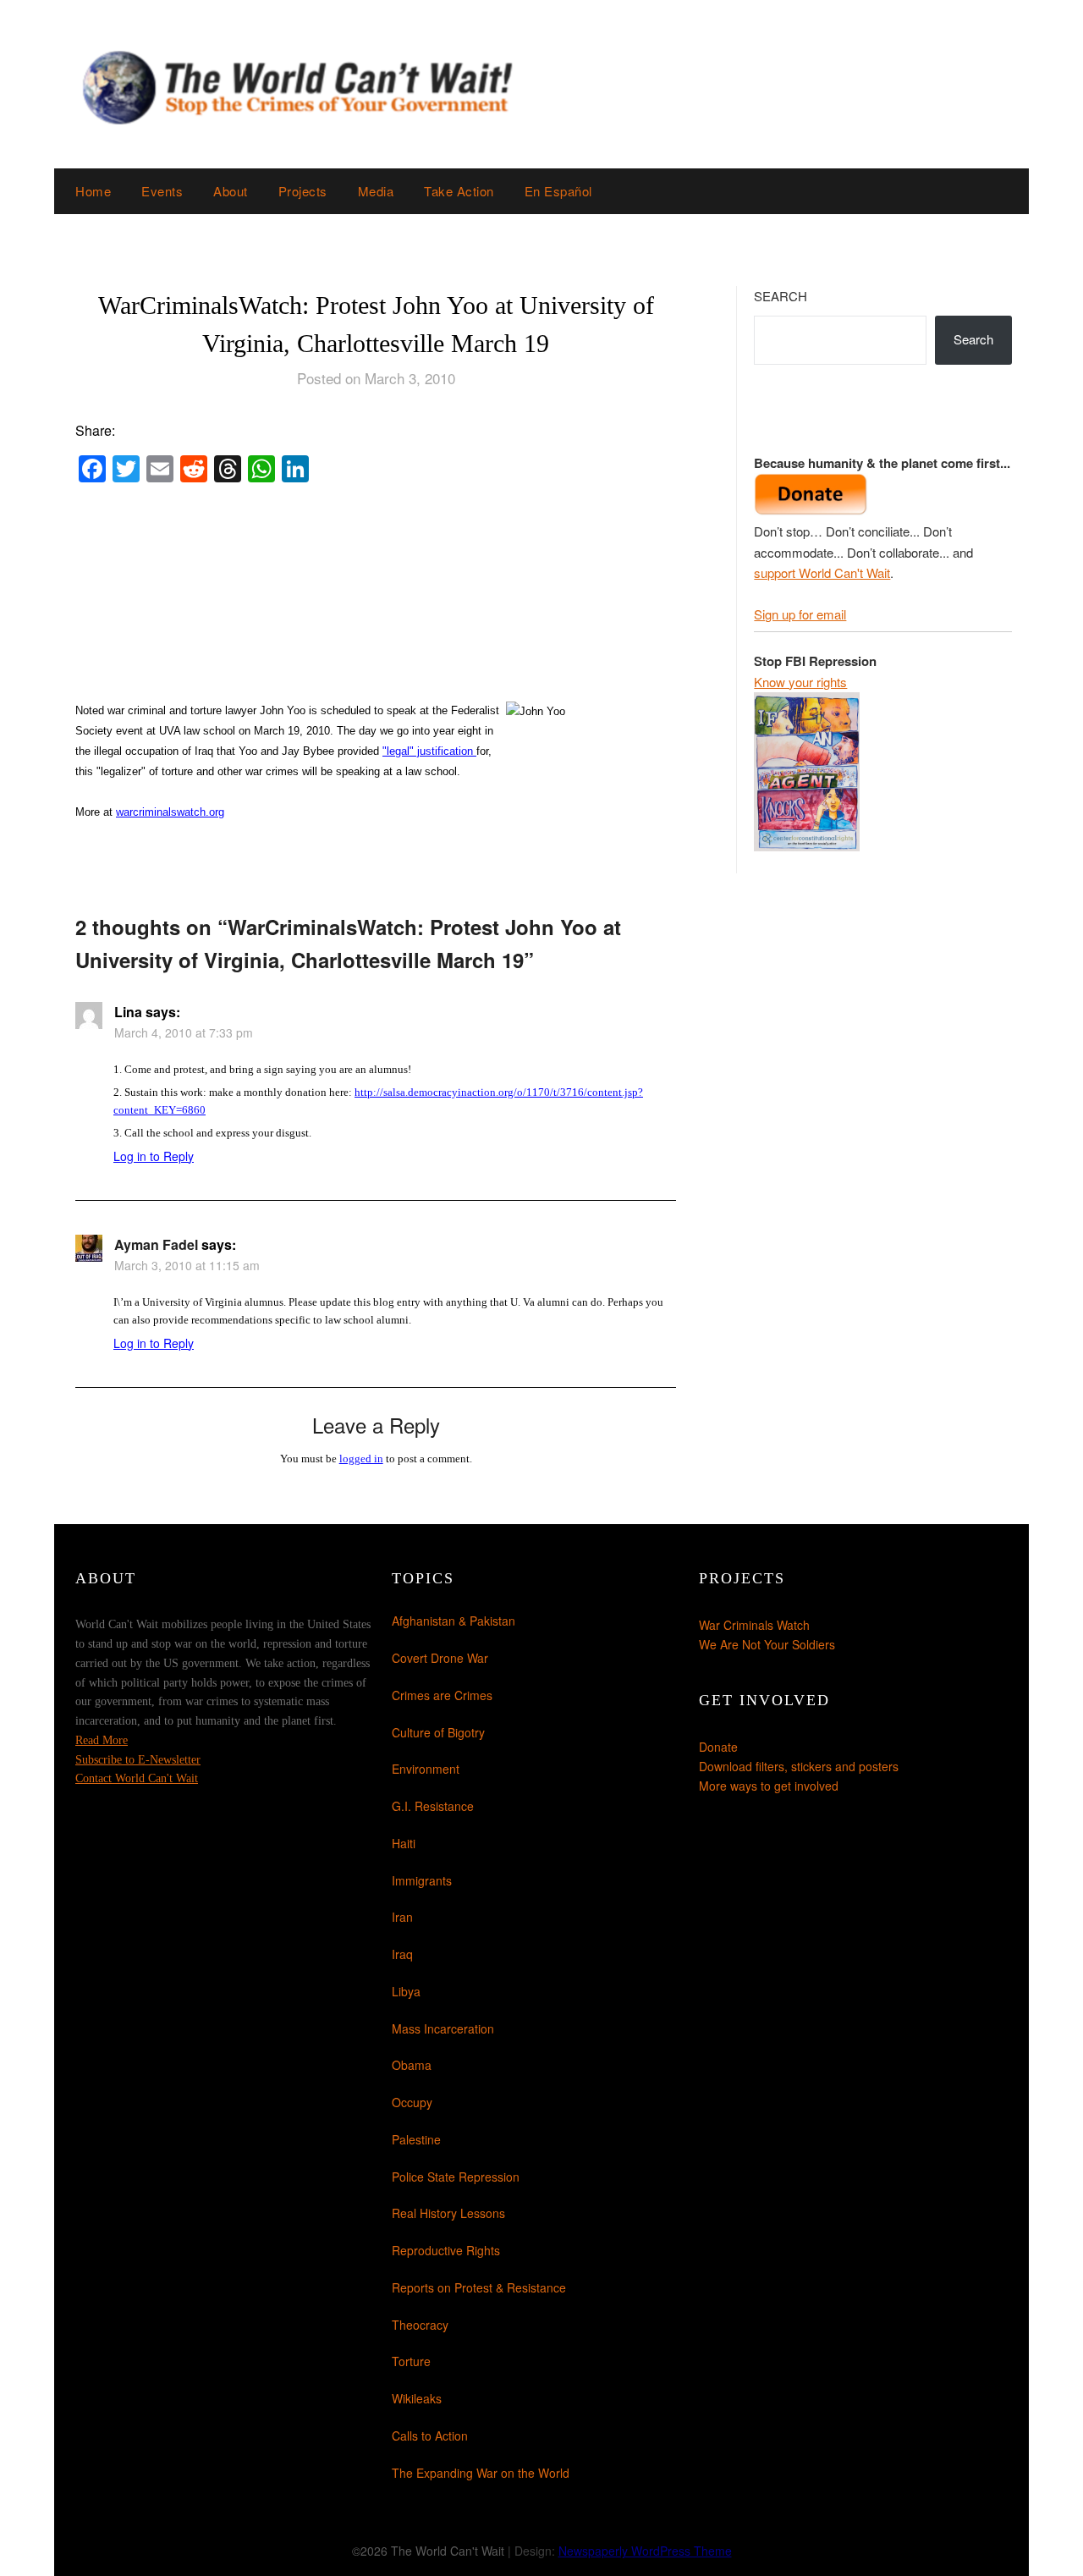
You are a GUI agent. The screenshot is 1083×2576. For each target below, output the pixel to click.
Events (162, 191)
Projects (303, 191)
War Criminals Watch (754, 1625)
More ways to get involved (769, 1786)
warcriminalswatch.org (170, 812)
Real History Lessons (448, 2213)
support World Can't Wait (822, 572)
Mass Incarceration (443, 2028)
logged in (361, 1459)
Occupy (412, 2102)
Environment (426, 1769)
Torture (411, 2361)
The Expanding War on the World (481, 2473)
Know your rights (800, 682)
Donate (718, 1747)
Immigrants (422, 1880)
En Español (558, 191)
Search (781, 296)
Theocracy (420, 2325)
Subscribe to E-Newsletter (138, 1760)
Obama (412, 2065)
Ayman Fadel (156, 1244)
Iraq (402, 1954)
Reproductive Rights (446, 2250)
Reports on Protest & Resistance (479, 2287)
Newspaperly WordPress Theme (645, 2551)
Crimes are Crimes (442, 1695)
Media (376, 191)
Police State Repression (456, 2177)
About (231, 191)
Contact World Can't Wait (137, 1778)
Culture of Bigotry (438, 1732)
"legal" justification (429, 751)
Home (93, 191)
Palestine (416, 2139)
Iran (402, 1917)
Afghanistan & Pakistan (454, 1621)
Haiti (404, 1843)
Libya (406, 1991)
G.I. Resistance (433, 1806)
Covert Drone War (440, 1658)
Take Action (459, 191)
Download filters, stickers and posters (799, 1766)
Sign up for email (800, 614)
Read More (102, 1740)
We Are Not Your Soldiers (767, 1644)
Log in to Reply (154, 1156)
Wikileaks (417, 2398)
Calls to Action (430, 2436)
